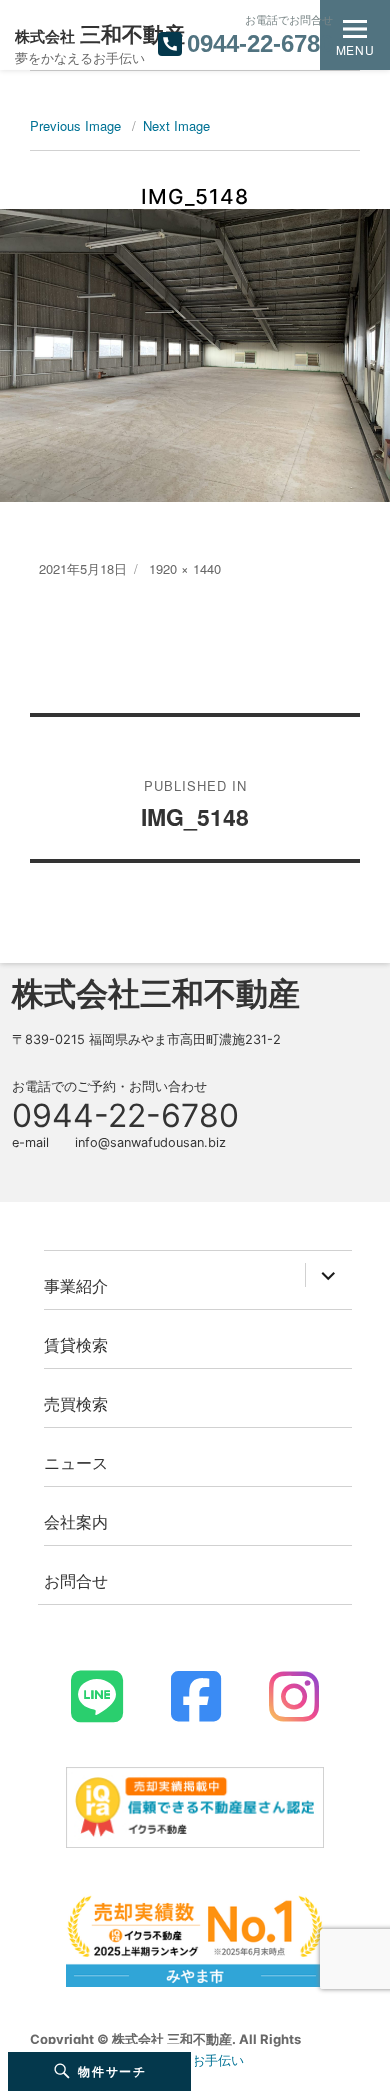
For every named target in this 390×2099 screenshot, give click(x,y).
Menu (355, 49)
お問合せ (76, 1580)
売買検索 (76, 1403)
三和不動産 (100, 34)
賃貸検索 (76, 1344)
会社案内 (76, 1521)
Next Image (176, 125)
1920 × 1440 (185, 568)
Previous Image (75, 125)
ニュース (76, 1462)
